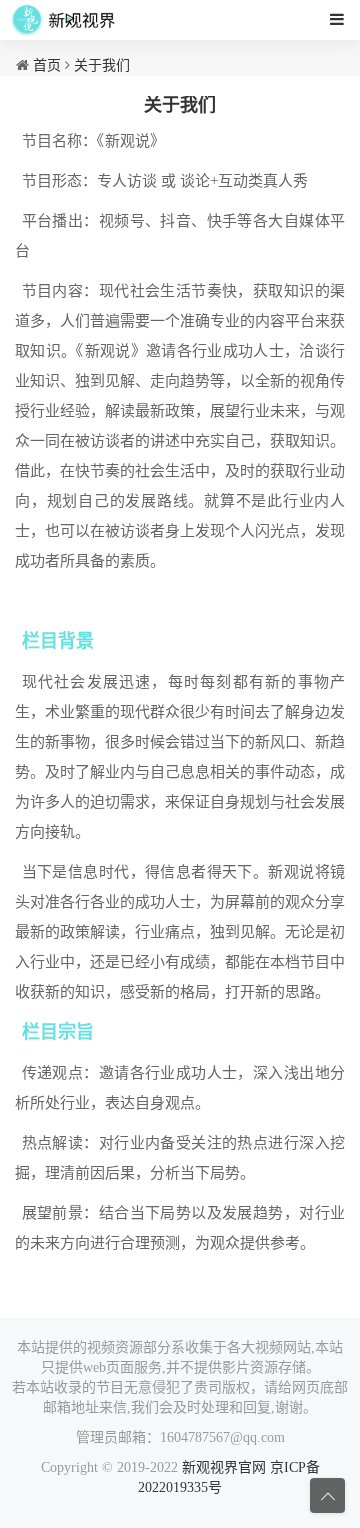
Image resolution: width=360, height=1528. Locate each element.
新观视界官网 (224, 1467)
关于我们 (102, 65)
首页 (47, 65)
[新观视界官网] (64, 20)
